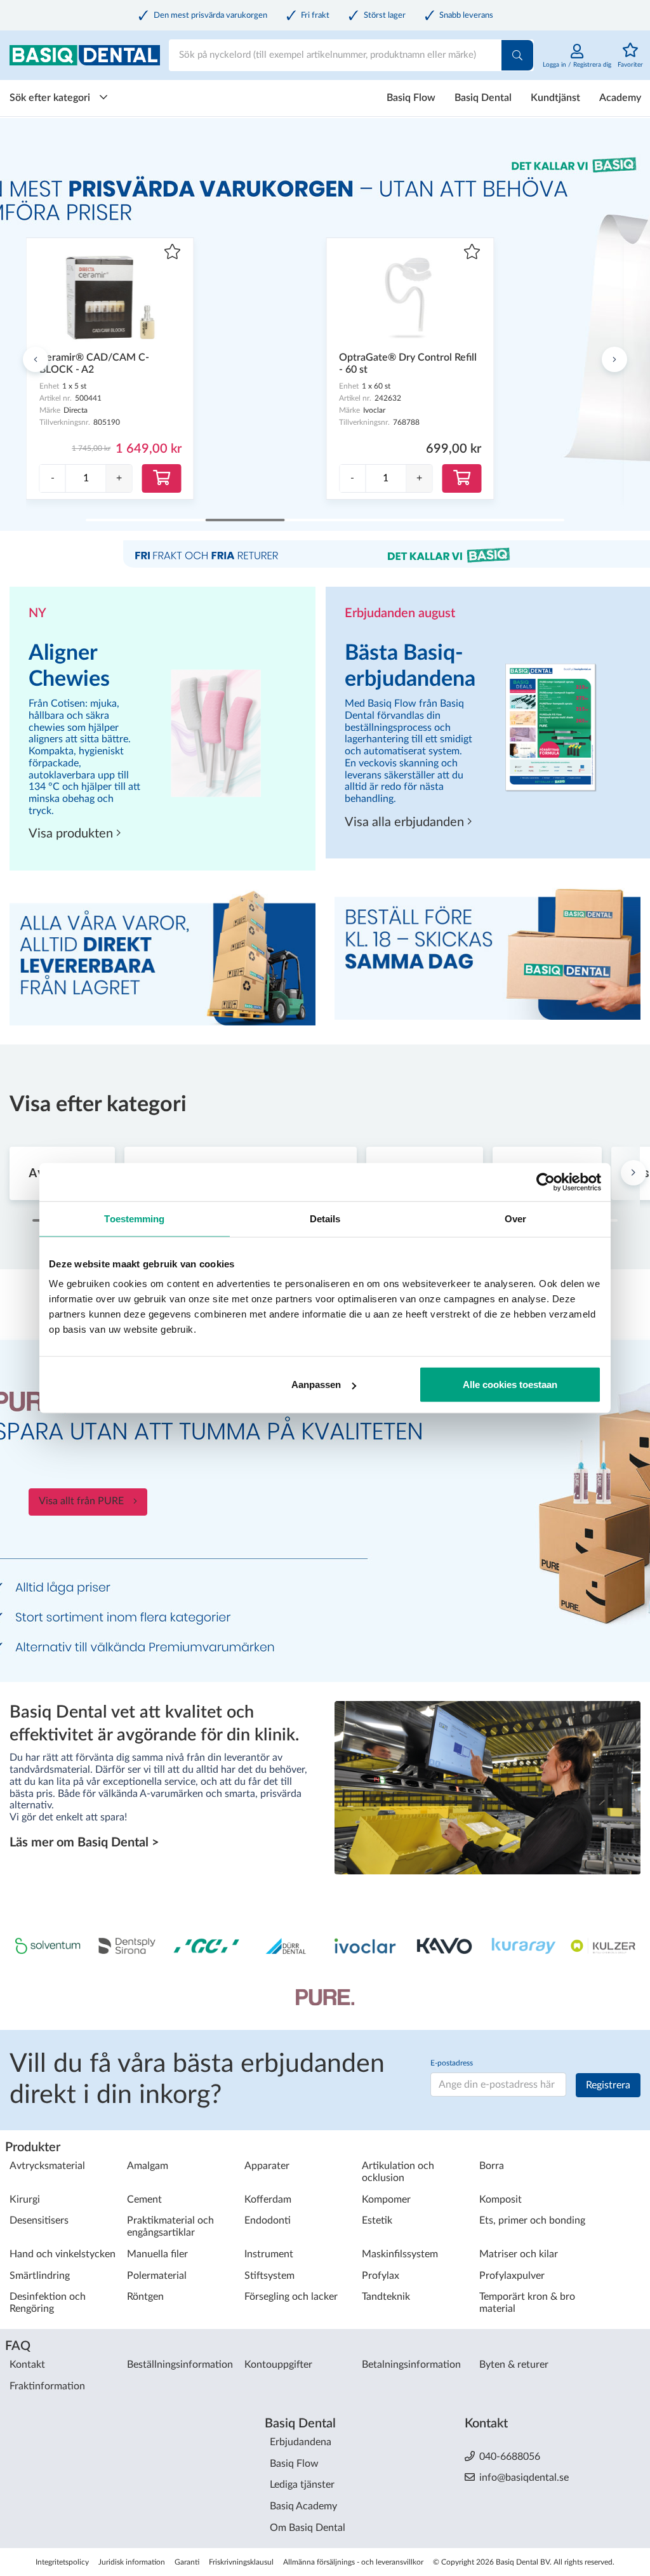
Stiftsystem (269, 2276)
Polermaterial (157, 2276)
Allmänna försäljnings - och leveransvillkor (353, 2562)
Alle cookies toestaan (510, 1385)
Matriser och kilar (519, 2254)
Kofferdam (268, 2199)
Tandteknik (386, 2297)
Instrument (269, 2254)
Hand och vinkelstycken (63, 2254)
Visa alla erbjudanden (406, 822)
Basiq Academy (303, 2506)
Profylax (381, 2276)
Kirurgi (25, 2199)
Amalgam (148, 2166)
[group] (86, 478)
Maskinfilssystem (400, 2254)
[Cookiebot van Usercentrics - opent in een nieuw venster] (546, 1182)
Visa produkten (72, 834)
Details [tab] (325, 1218)
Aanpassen (316, 1385)
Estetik (377, 2220)
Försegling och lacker (291, 2297)
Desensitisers (39, 2220)
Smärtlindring (40, 2276)
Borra (492, 2166)
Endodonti (268, 2220)
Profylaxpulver (512, 2276)
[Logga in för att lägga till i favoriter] (172, 253)
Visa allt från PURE (81, 1501)
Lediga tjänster (302, 2485)
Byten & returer (514, 2365)
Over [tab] (515, 1218)
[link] (577, 62)
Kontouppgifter (278, 2365)
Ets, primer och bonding (532, 2220)
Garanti (187, 2562)
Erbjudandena (301, 2442)
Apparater (267, 2166)
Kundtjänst (555, 98)
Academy (620, 98)
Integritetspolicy (62, 2562)
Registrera (608, 2085)
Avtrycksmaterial (47, 2166)
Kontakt (27, 2365)
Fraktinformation (47, 2386)
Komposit (501, 2199)
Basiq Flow (411, 98)
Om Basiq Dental (308, 2528)
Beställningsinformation (180, 2365)
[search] (517, 55)
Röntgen (145, 2297)
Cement (144, 2199)
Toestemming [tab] (134, 1218)
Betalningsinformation (411, 2365)
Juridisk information (132, 2562)
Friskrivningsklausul (241, 2562)
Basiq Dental (483, 98)
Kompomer (386, 2199)
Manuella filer (157, 2254)
